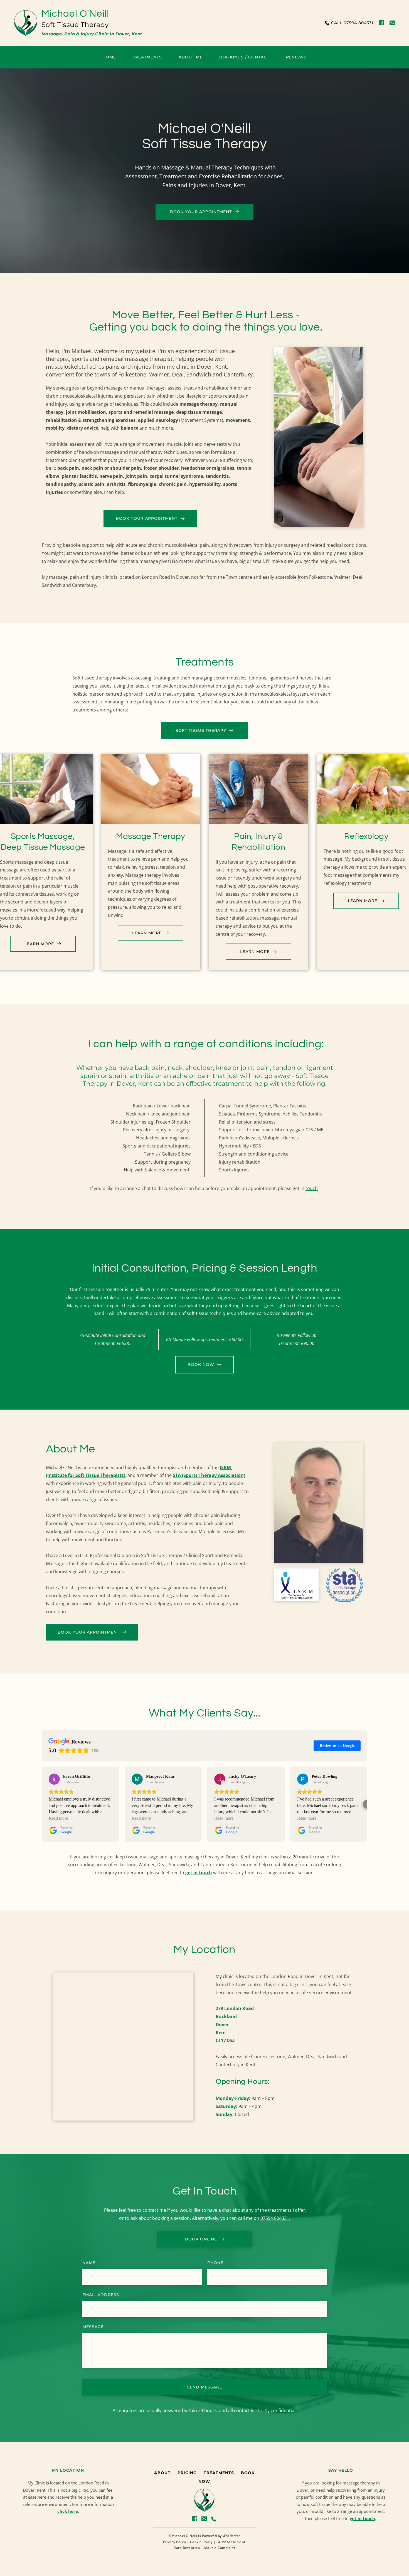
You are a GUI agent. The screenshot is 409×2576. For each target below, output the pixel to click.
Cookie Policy (201, 2542)
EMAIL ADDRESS (101, 2295)
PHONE (215, 2263)
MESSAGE (93, 2327)
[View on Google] (54, 1779)
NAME (89, 2263)
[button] (42, 1804)
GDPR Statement (231, 2542)
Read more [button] (58, 1818)
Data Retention (187, 2548)
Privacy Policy (174, 2542)
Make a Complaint (220, 2548)
